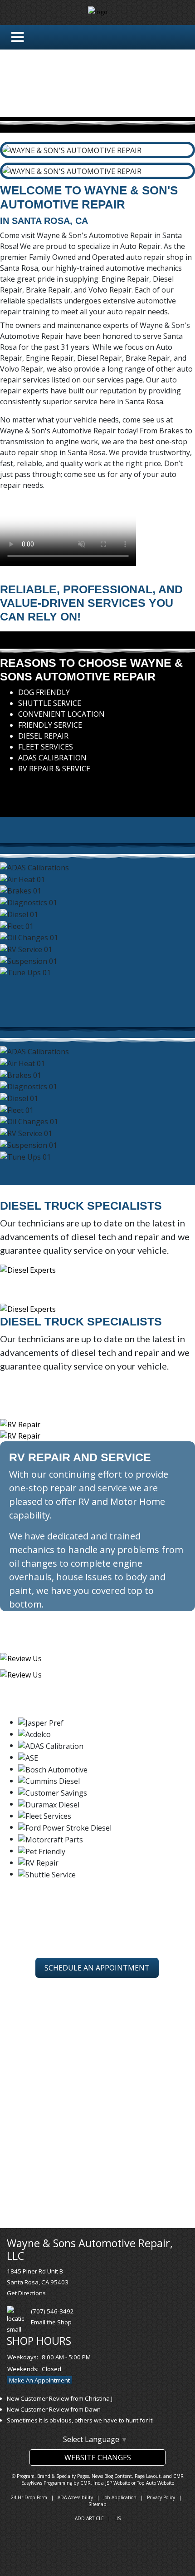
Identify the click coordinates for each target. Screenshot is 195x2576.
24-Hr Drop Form (29, 2497)
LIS (117, 2518)
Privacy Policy (161, 2497)
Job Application (120, 2497)
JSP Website (118, 2483)
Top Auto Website (156, 2483)
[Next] (7, 787)
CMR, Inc (90, 2483)
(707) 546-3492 (52, 2311)
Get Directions (26, 2293)
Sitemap (97, 2504)
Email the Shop (51, 2322)
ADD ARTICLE (89, 2518)
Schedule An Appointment (97, 1968)
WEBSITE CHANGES (98, 2457)
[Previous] (2, 787)
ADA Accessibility (75, 2497)
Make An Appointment (39, 2380)
